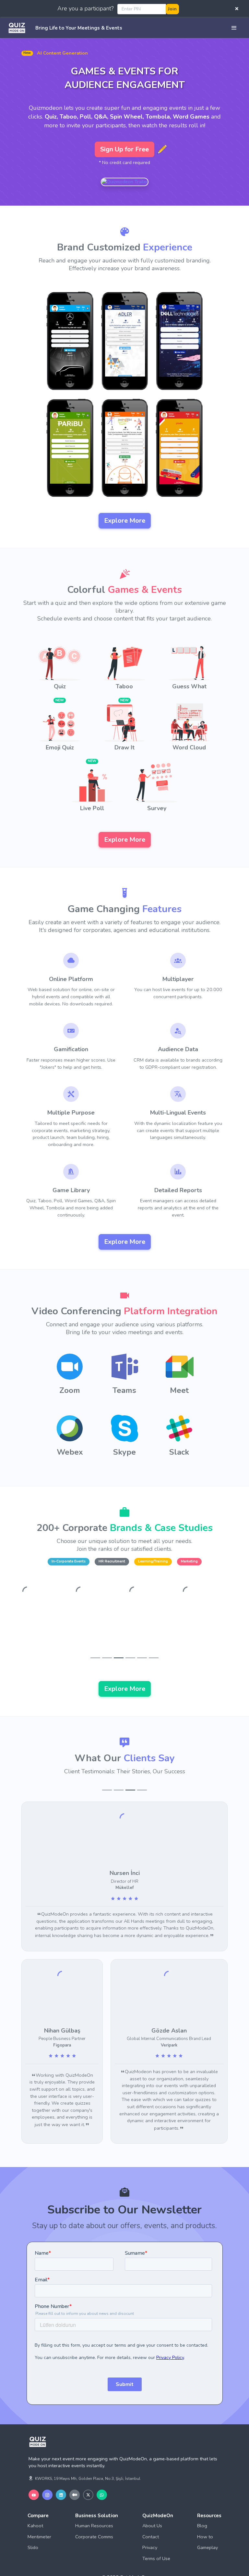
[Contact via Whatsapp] (102, 2474)
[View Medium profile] (75, 2474)
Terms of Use (156, 2537)
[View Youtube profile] (34, 2474)
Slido (33, 2526)
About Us (152, 2505)
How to (205, 2516)
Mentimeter (39, 2516)
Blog (202, 2505)
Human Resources (94, 2505)
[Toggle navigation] (234, 28)
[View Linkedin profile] (61, 2474)
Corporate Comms (94, 2516)
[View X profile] (88, 2474)
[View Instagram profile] (47, 2474)
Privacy (150, 2526)
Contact (151, 2516)
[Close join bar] (237, 9)
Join (172, 9)
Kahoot (35, 2505)
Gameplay (207, 2526)
